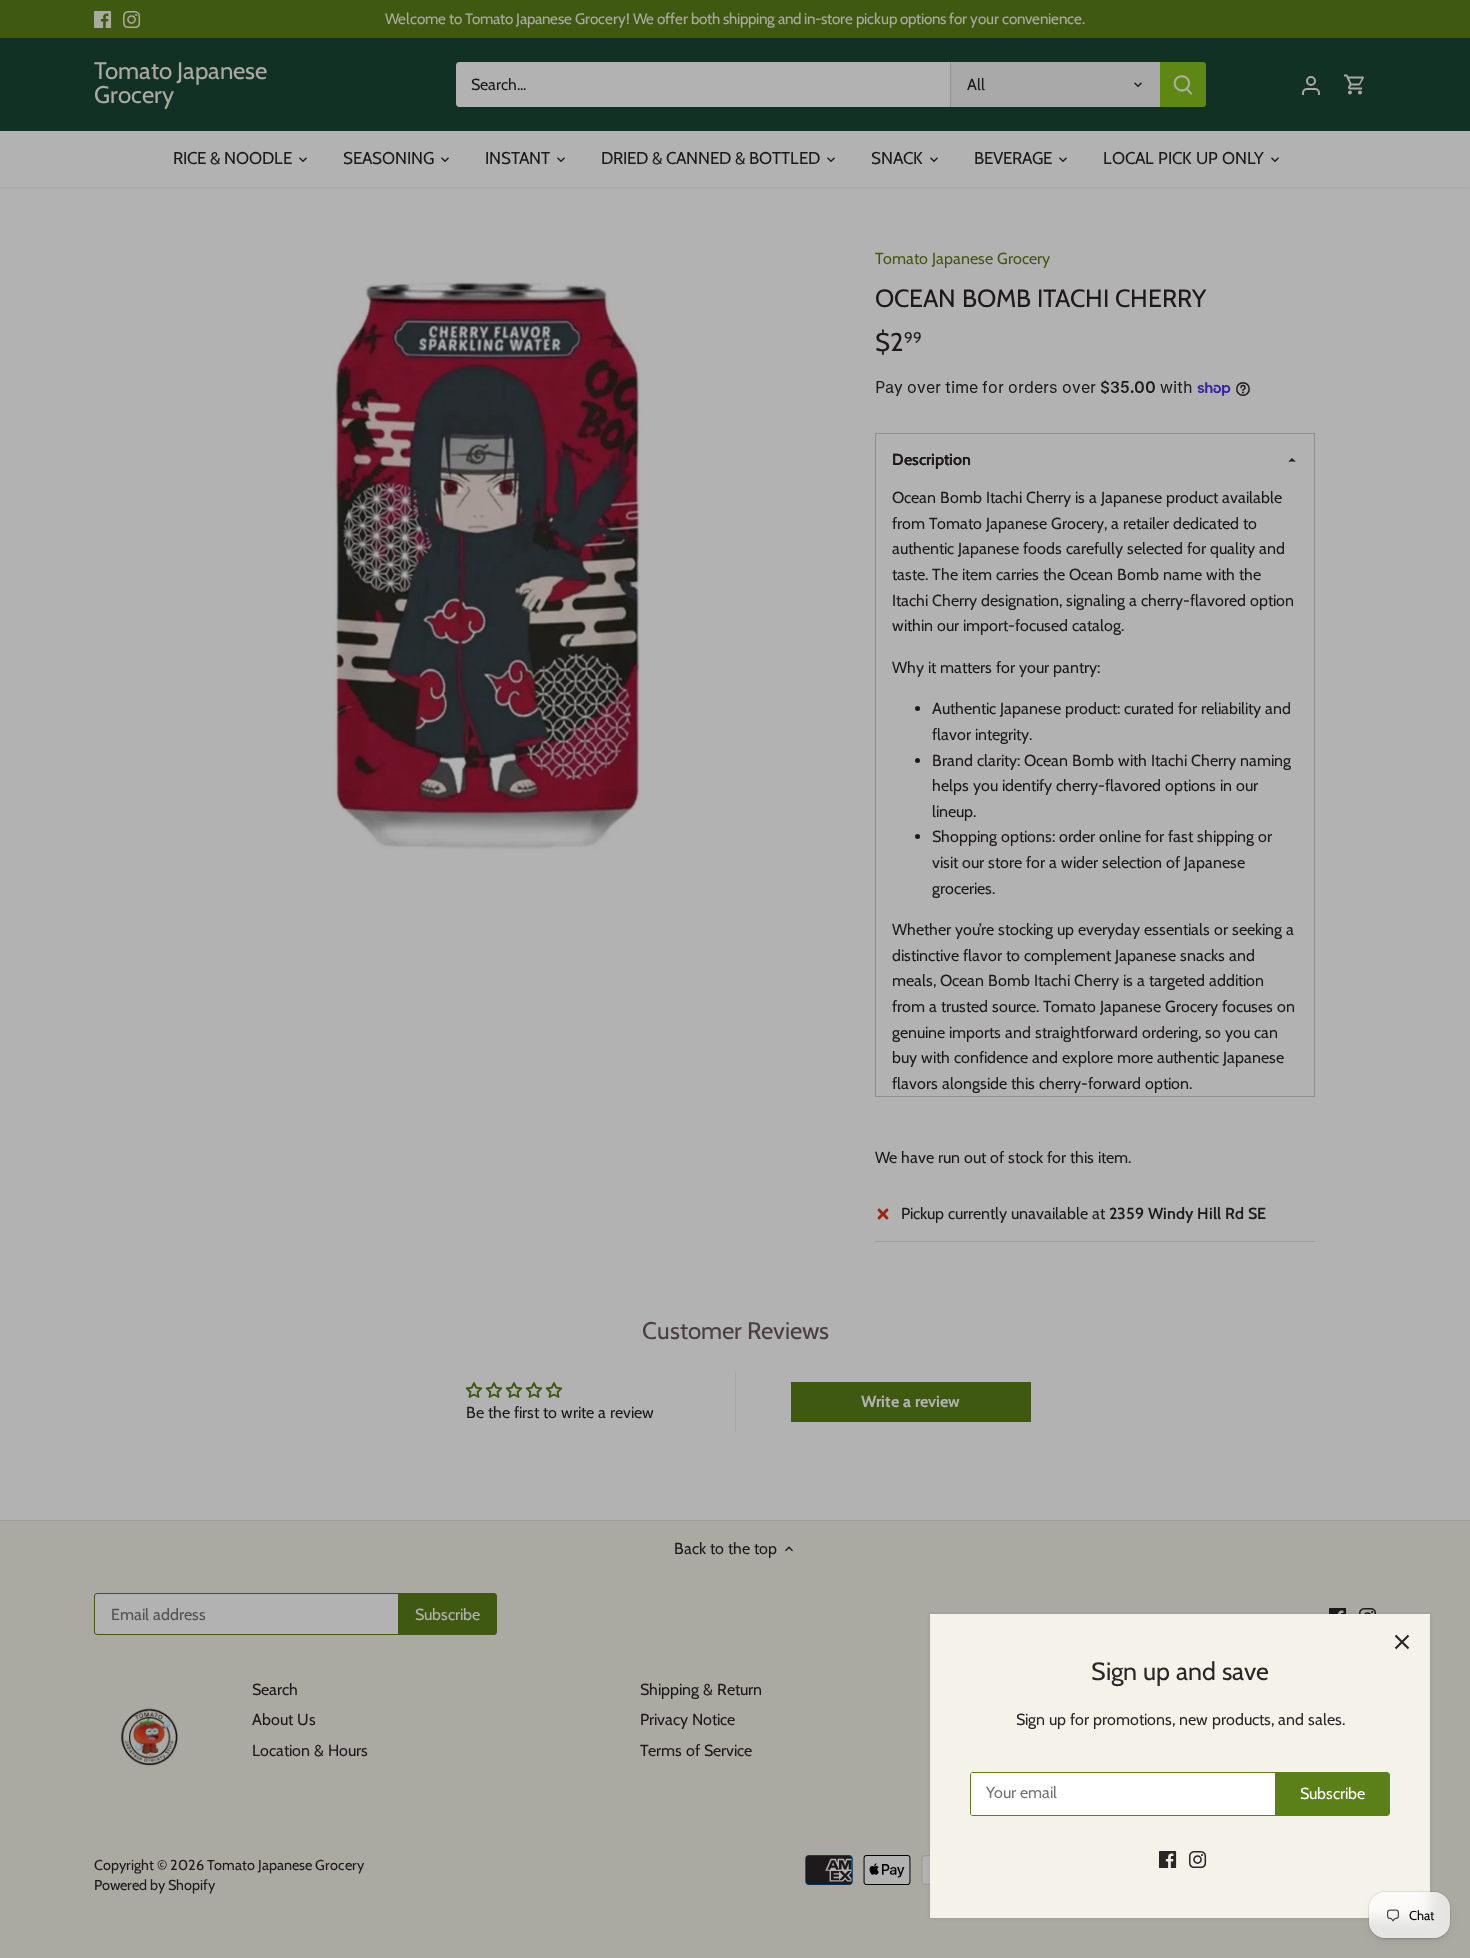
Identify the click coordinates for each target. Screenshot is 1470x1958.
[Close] (1402, 1642)
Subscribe (1332, 1793)
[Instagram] (1197, 1859)
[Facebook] (1167, 1859)
